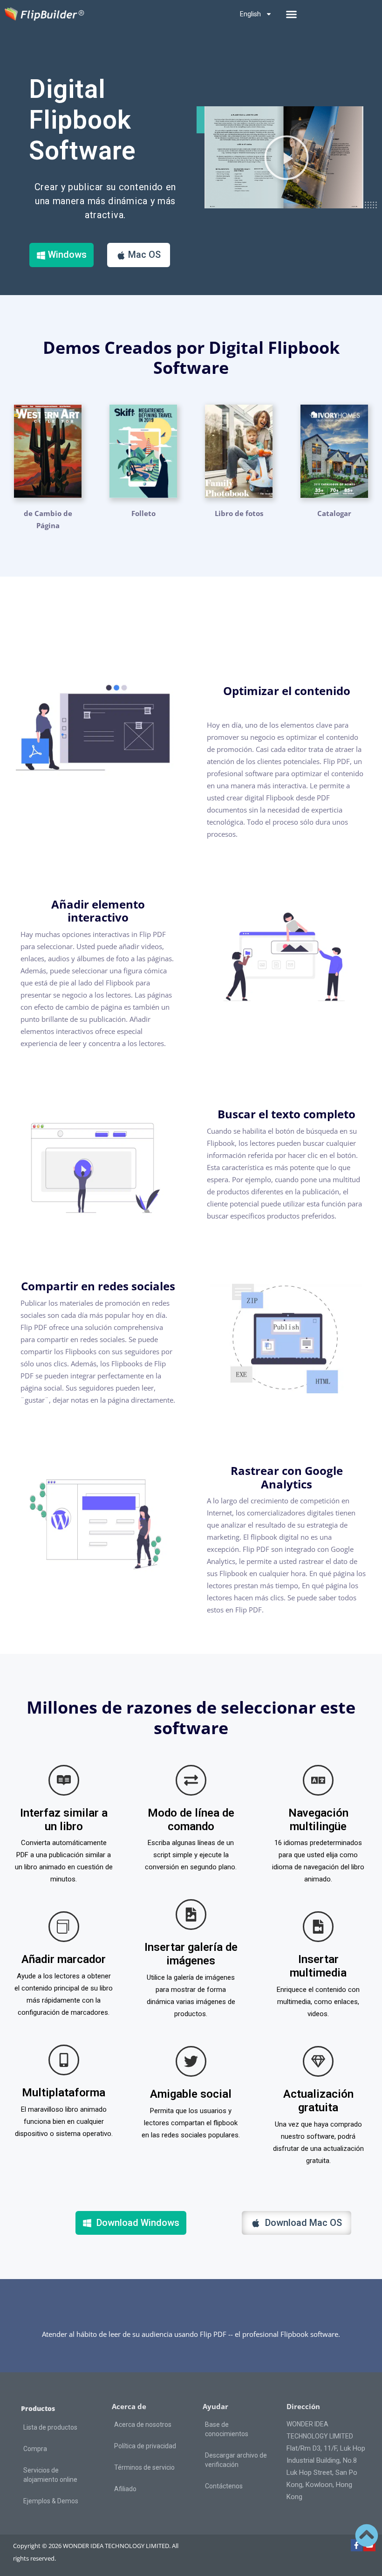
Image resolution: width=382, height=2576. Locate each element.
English (250, 14)
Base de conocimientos (227, 2429)
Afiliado (125, 2489)
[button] (292, 14)
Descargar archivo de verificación (236, 2460)
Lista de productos (50, 2427)
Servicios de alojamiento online (50, 2475)
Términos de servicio (144, 2467)
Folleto (143, 513)
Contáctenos (224, 2486)
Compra (35, 2449)
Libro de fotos (239, 513)
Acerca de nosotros (143, 2424)
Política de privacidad (145, 2446)
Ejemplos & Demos (51, 2501)
